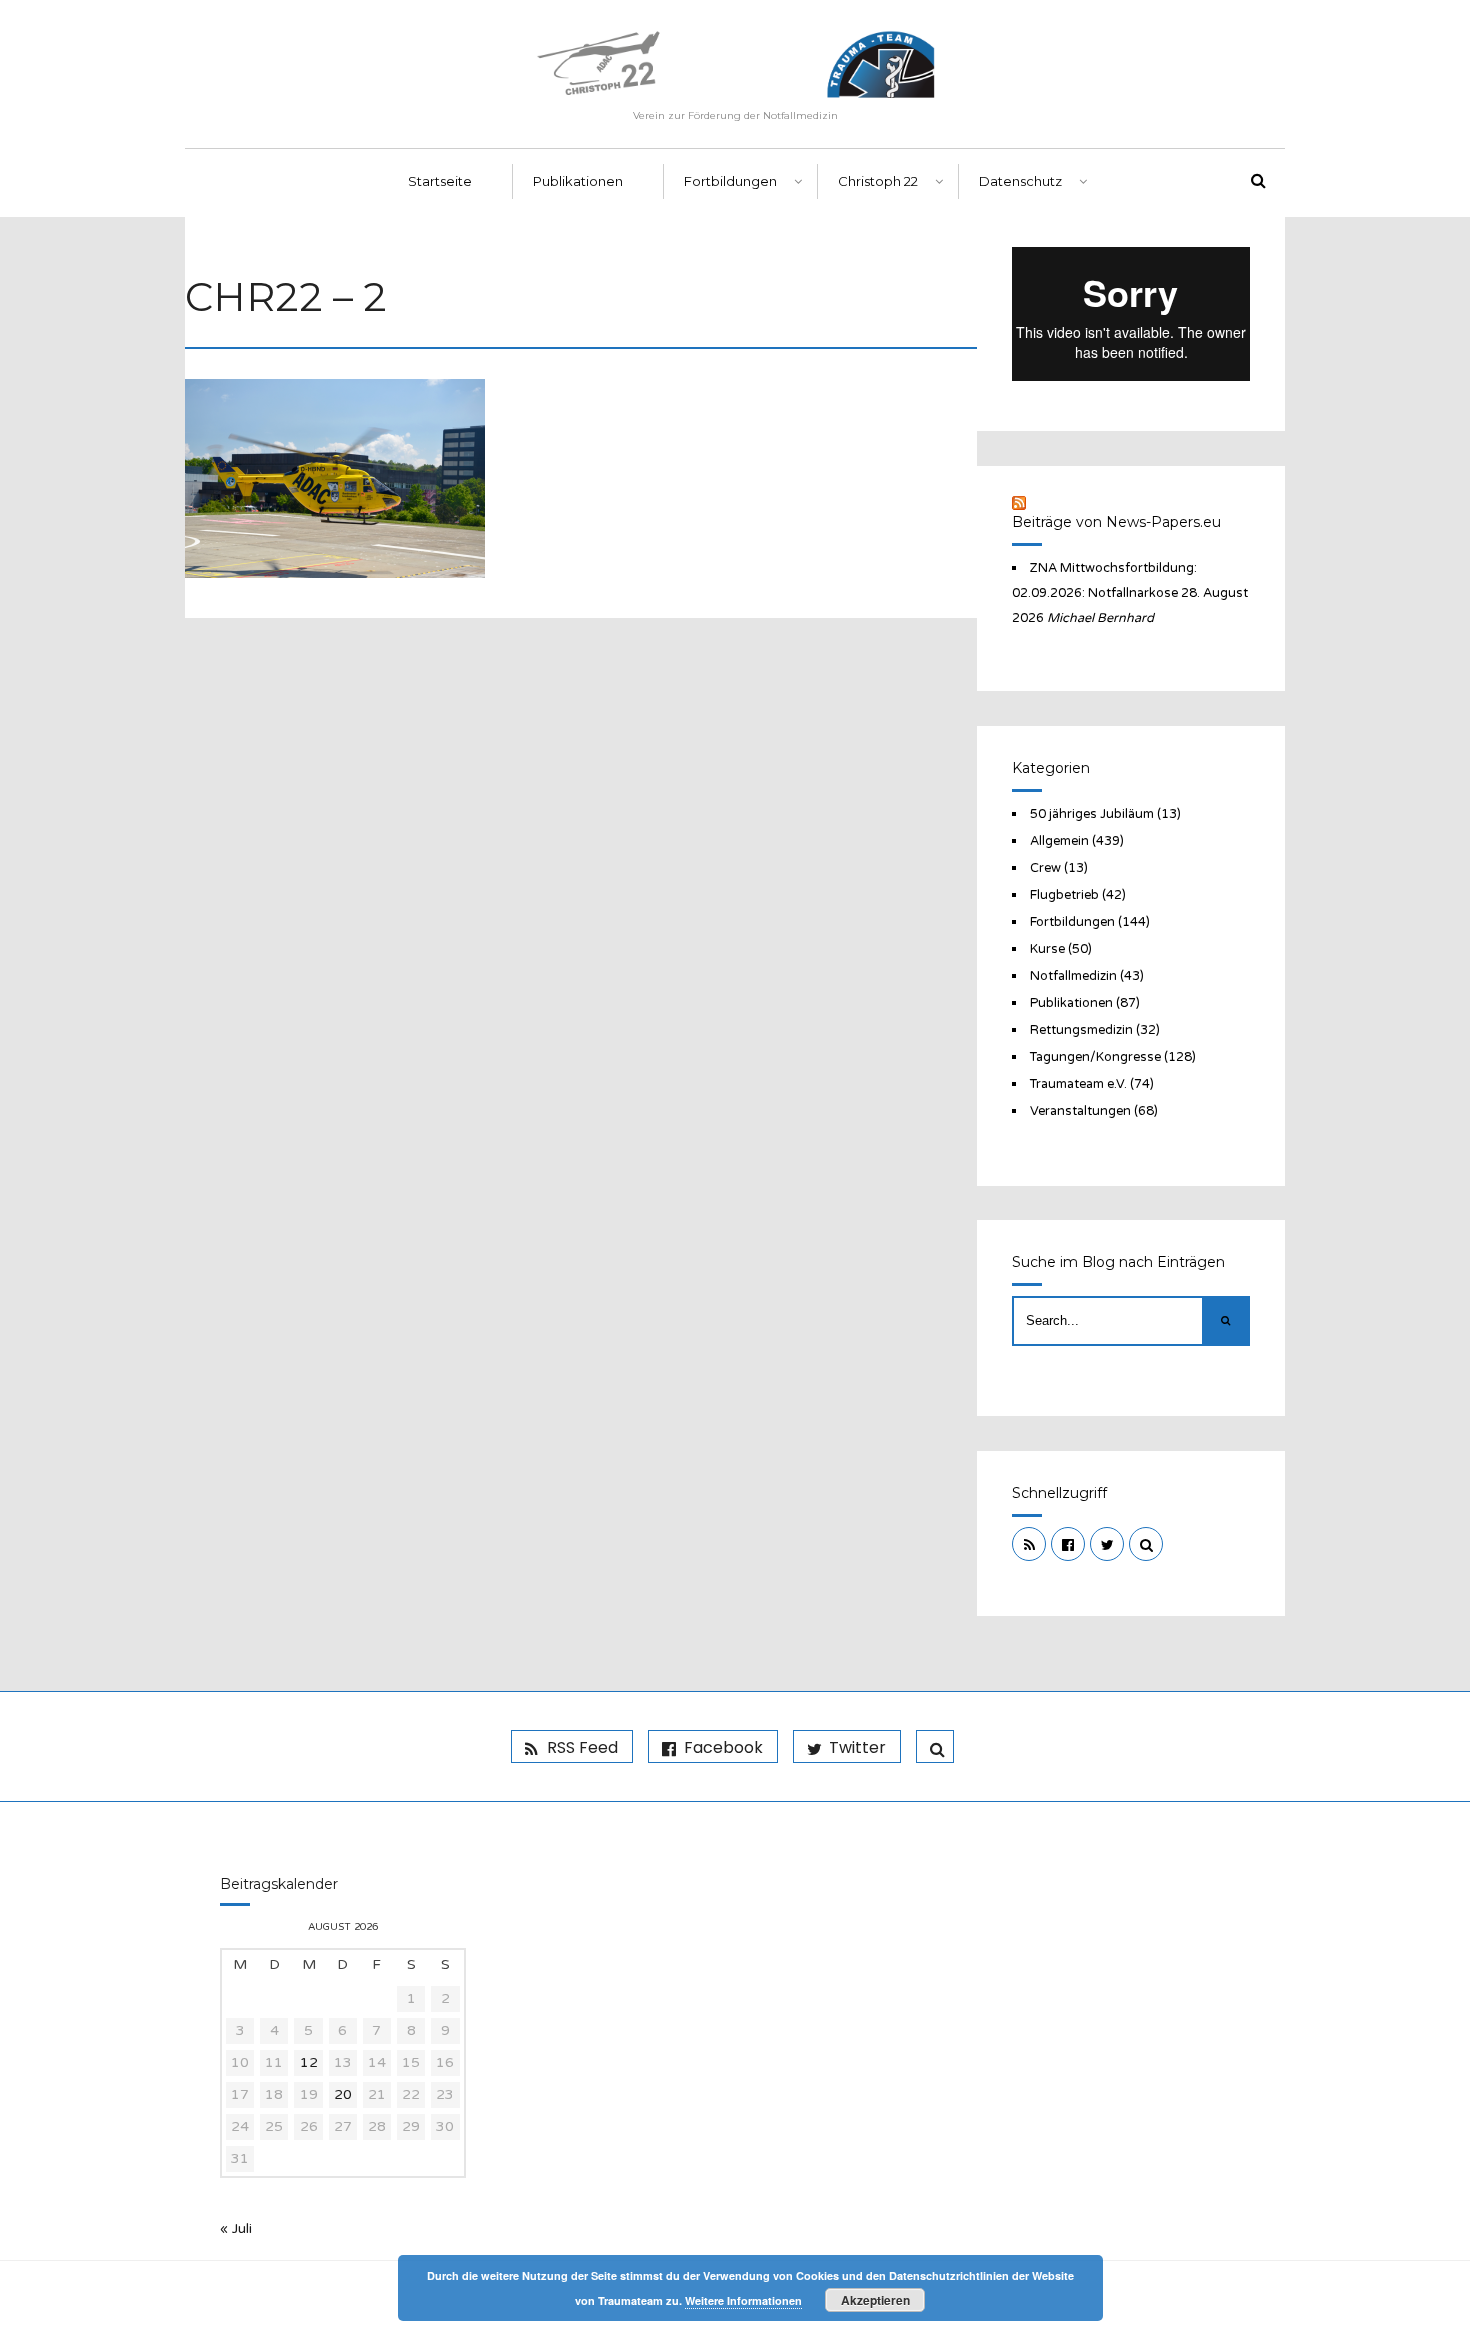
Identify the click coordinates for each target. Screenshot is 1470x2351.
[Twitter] (1107, 1544)
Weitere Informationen (743, 2300)
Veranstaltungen (1080, 1111)
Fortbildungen (730, 181)
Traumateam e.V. (1078, 1084)
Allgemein (1059, 841)
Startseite (440, 181)
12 (309, 2062)
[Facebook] (1068, 1544)
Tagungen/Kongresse (1095, 1057)
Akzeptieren (875, 2300)
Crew (1045, 868)
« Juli (236, 2228)
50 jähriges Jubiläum (1092, 814)
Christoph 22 (878, 181)
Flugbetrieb (1064, 895)
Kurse (1047, 949)
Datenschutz (1020, 181)
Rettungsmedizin (1081, 1030)
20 (343, 2094)
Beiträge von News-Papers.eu (1116, 522)
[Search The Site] (1146, 1544)
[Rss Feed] (1029, 1544)
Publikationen (578, 181)
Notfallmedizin (1073, 976)
